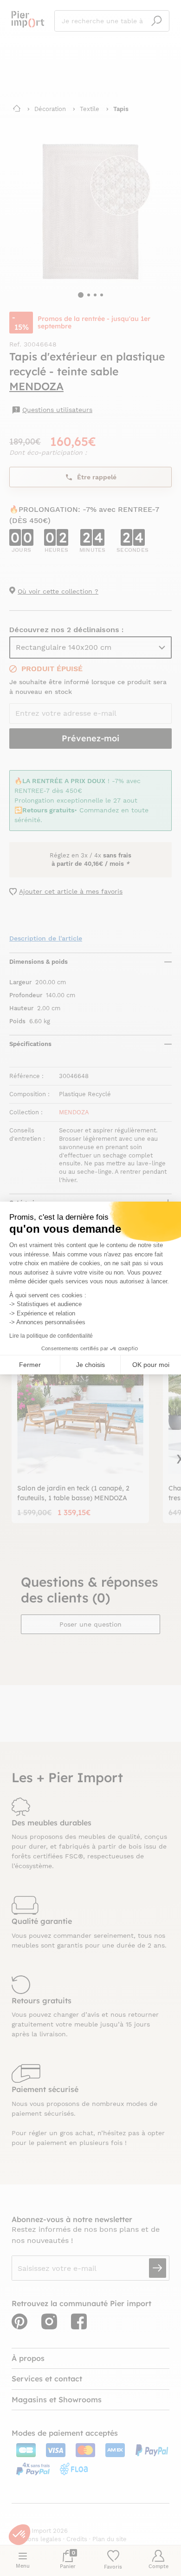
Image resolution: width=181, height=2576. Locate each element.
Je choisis (90, 1365)
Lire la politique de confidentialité (51, 1336)
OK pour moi (151, 1365)
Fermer (30, 1365)
